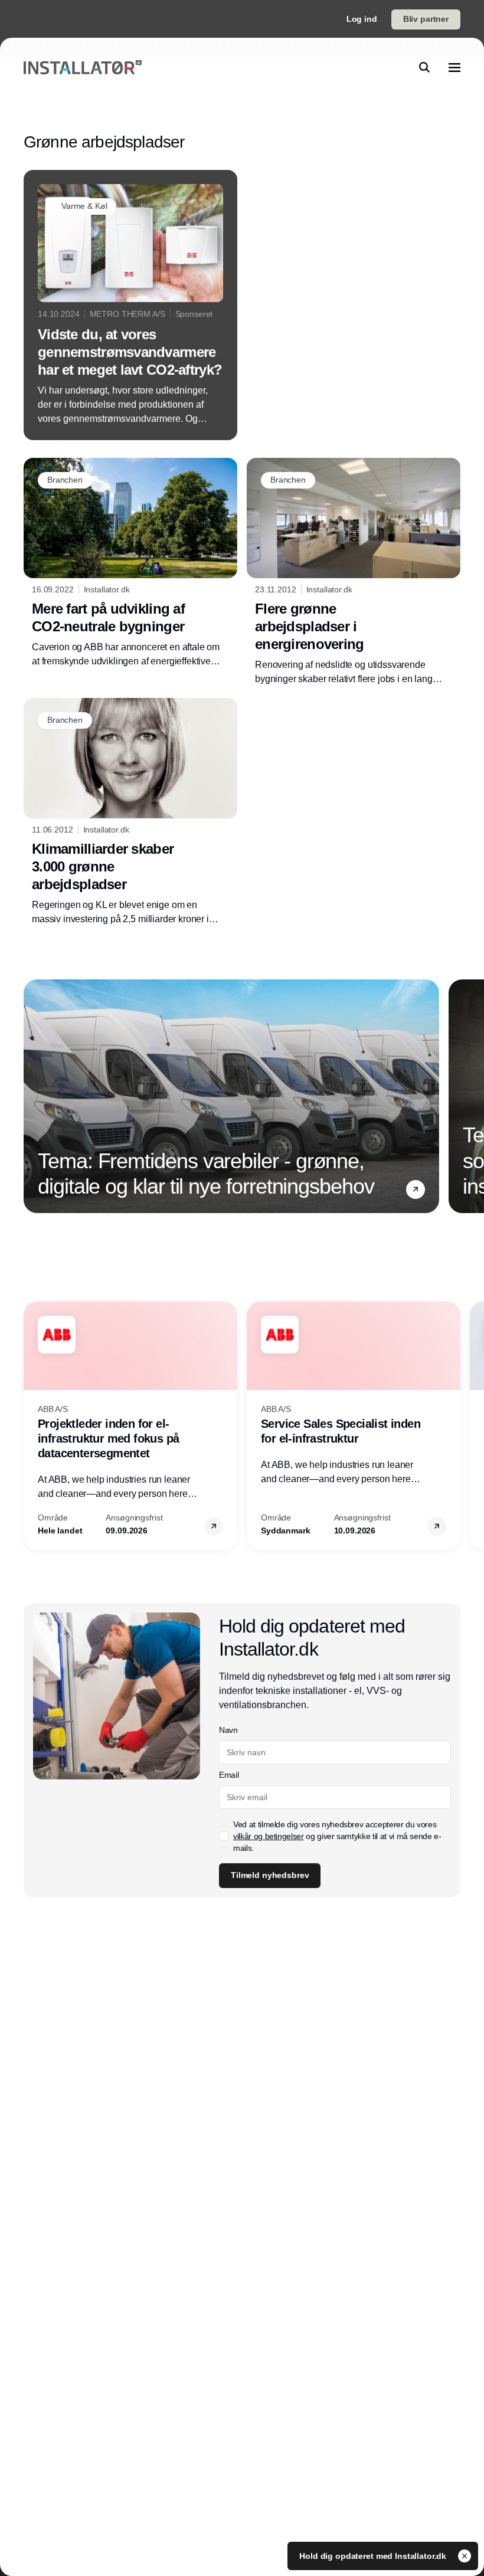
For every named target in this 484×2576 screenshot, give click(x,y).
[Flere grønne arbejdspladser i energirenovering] (354, 572)
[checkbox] (224, 1836)
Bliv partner (426, 19)
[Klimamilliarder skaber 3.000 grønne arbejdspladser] (130, 812)
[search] (424, 67)
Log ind (362, 19)
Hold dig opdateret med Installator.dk (374, 2556)
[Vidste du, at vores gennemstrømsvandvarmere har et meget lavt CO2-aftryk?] (130, 305)
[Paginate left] (33, 1096)
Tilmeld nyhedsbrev (270, 1875)
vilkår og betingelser (269, 1836)
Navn (228, 1730)
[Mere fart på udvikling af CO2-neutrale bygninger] (130, 563)
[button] (416, 1189)
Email (229, 1775)
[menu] (454, 67)
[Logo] (83, 68)
